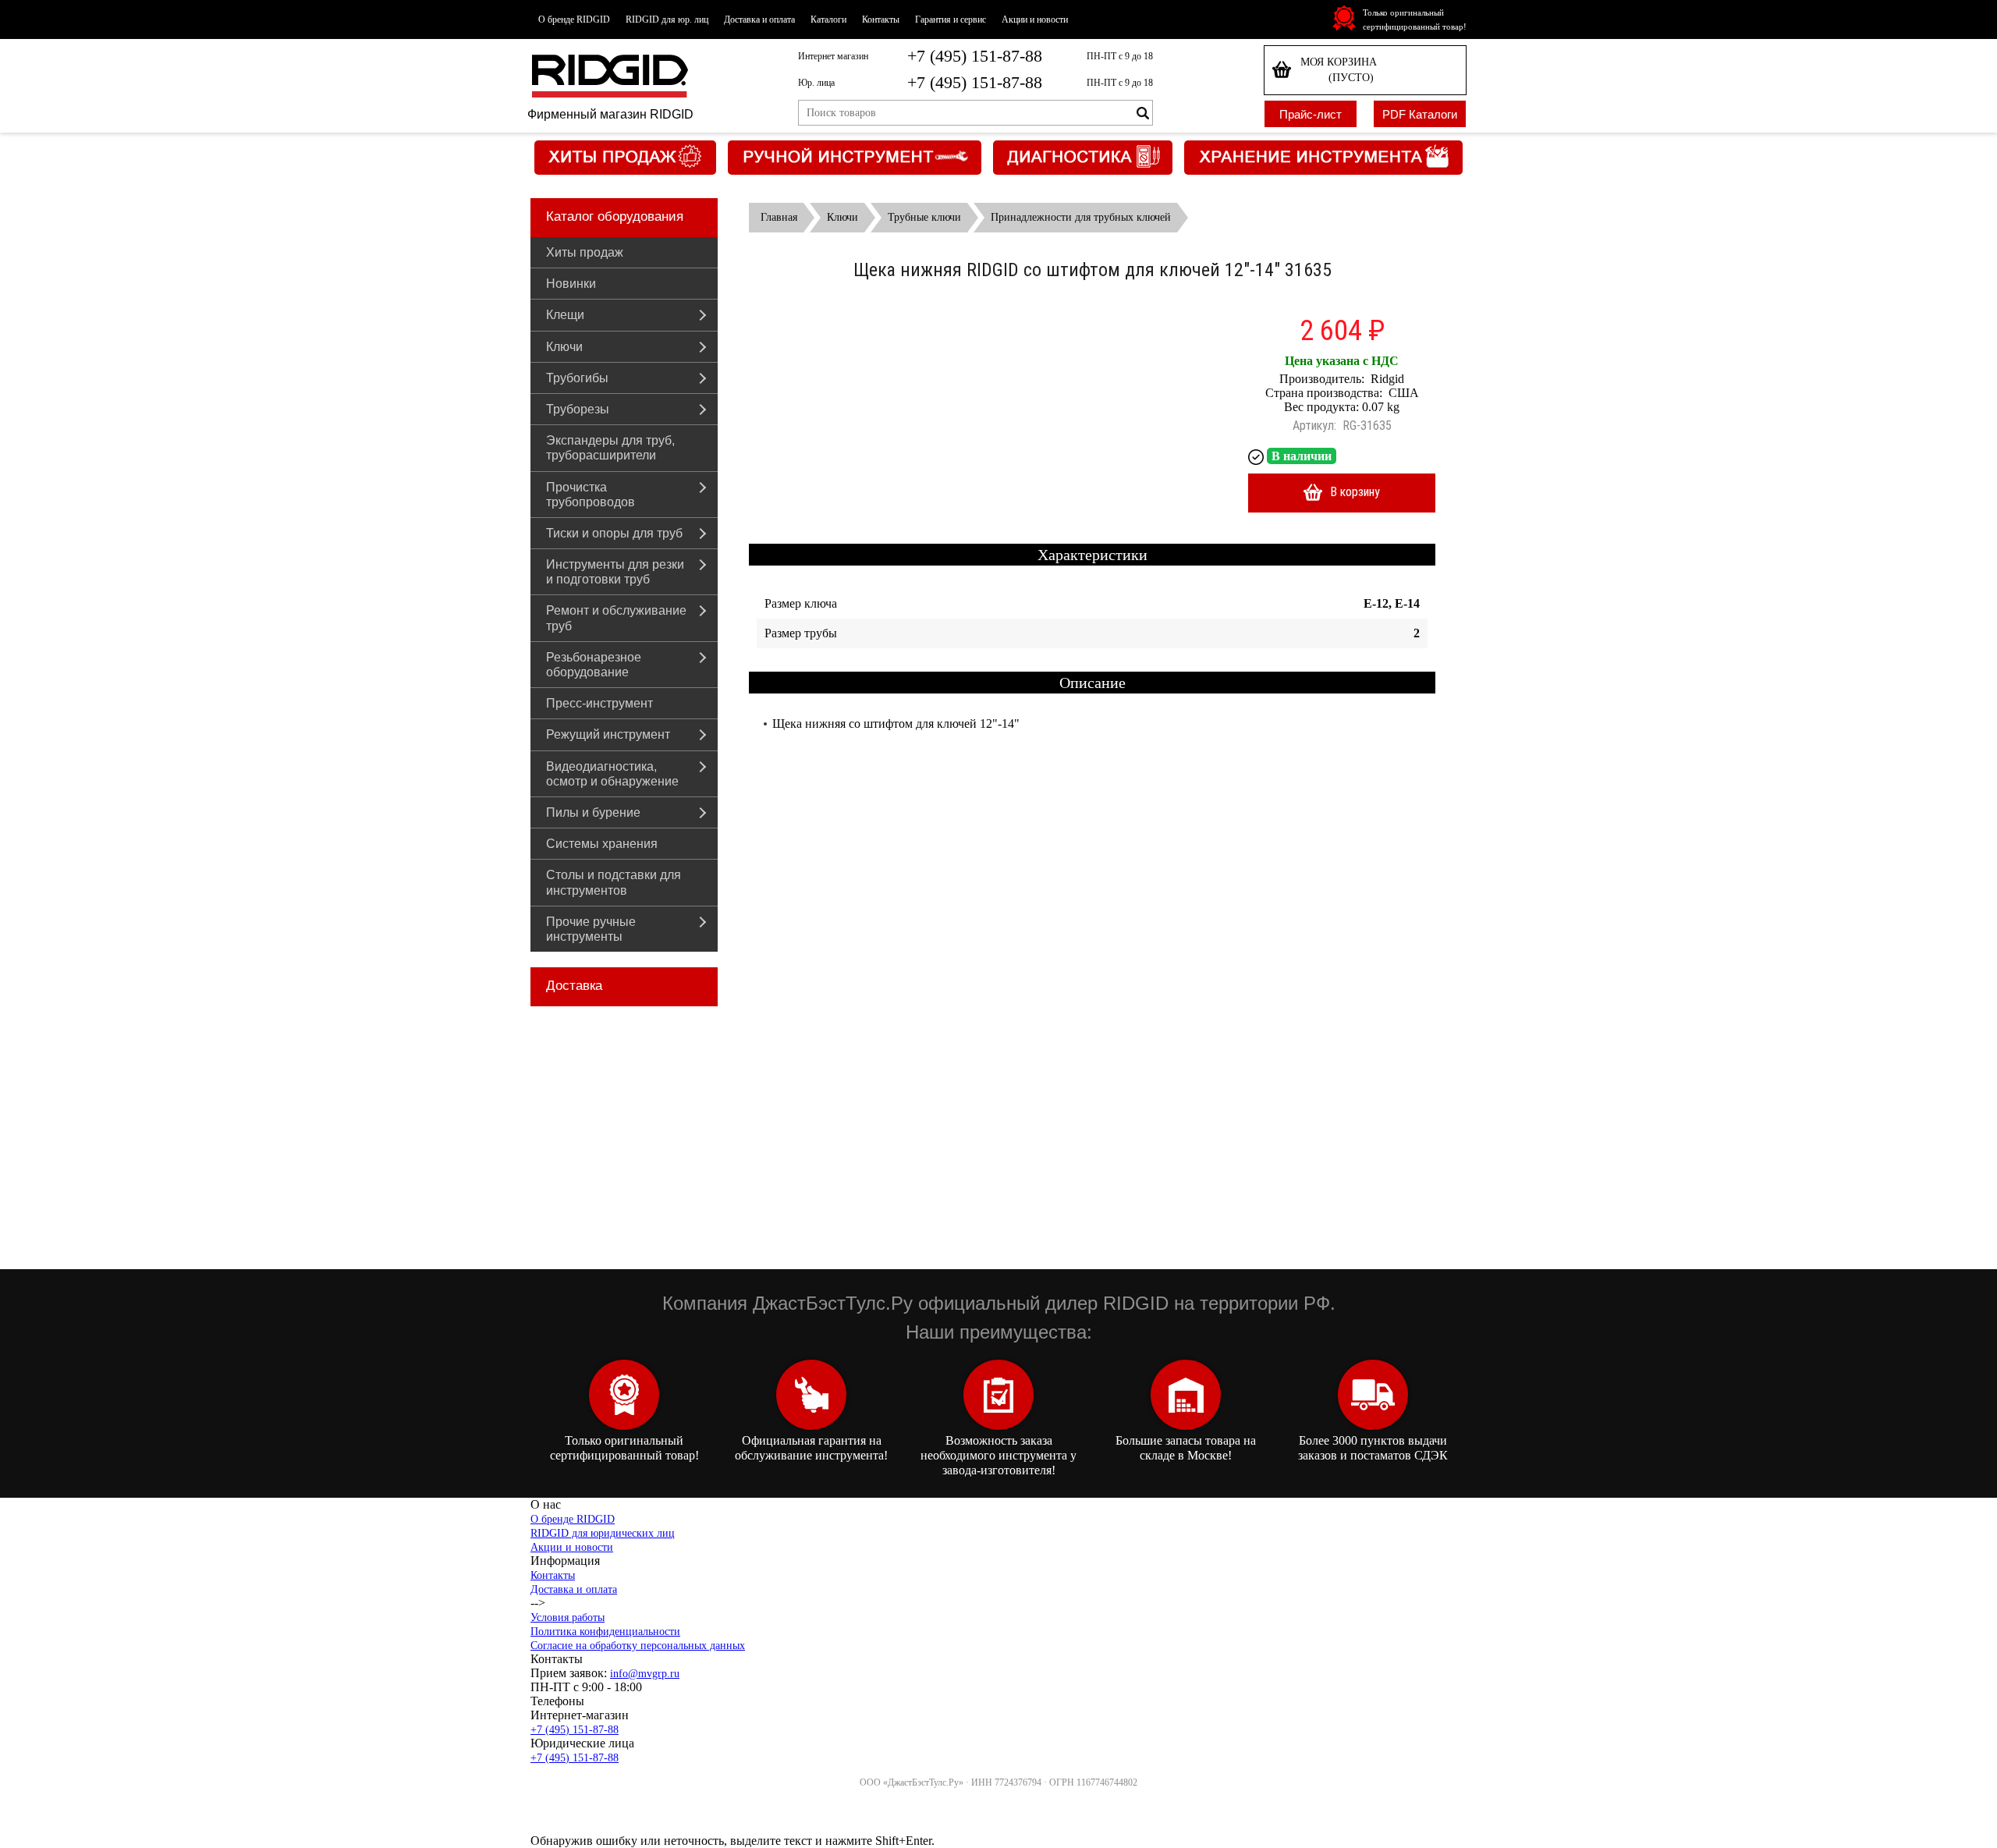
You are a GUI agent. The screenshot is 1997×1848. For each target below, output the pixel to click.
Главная (779, 217)
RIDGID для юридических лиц (603, 1533)
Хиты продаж (585, 252)
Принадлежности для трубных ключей (1081, 217)
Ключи (564, 347)
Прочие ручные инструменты (591, 929)
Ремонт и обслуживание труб (616, 618)
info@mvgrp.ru (645, 1674)
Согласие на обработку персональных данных (638, 1646)
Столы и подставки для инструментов (614, 882)
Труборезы (578, 409)
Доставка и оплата (759, 20)
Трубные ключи (924, 217)
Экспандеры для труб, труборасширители (610, 448)
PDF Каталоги (1420, 114)
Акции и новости (1035, 20)
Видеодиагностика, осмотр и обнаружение (612, 774)
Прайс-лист (1311, 114)
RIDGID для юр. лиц (667, 20)
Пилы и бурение (593, 812)
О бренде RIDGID (574, 20)
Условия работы (568, 1617)
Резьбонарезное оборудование (594, 665)
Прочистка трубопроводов (591, 495)
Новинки (571, 284)
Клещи (565, 315)
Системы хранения (602, 844)
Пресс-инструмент (599, 703)
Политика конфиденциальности (605, 1632)
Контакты (881, 20)
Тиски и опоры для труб (614, 533)
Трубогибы (577, 378)
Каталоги (828, 20)
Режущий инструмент (608, 734)
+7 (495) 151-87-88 (975, 56)
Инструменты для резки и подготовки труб (615, 572)
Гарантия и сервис (951, 20)
